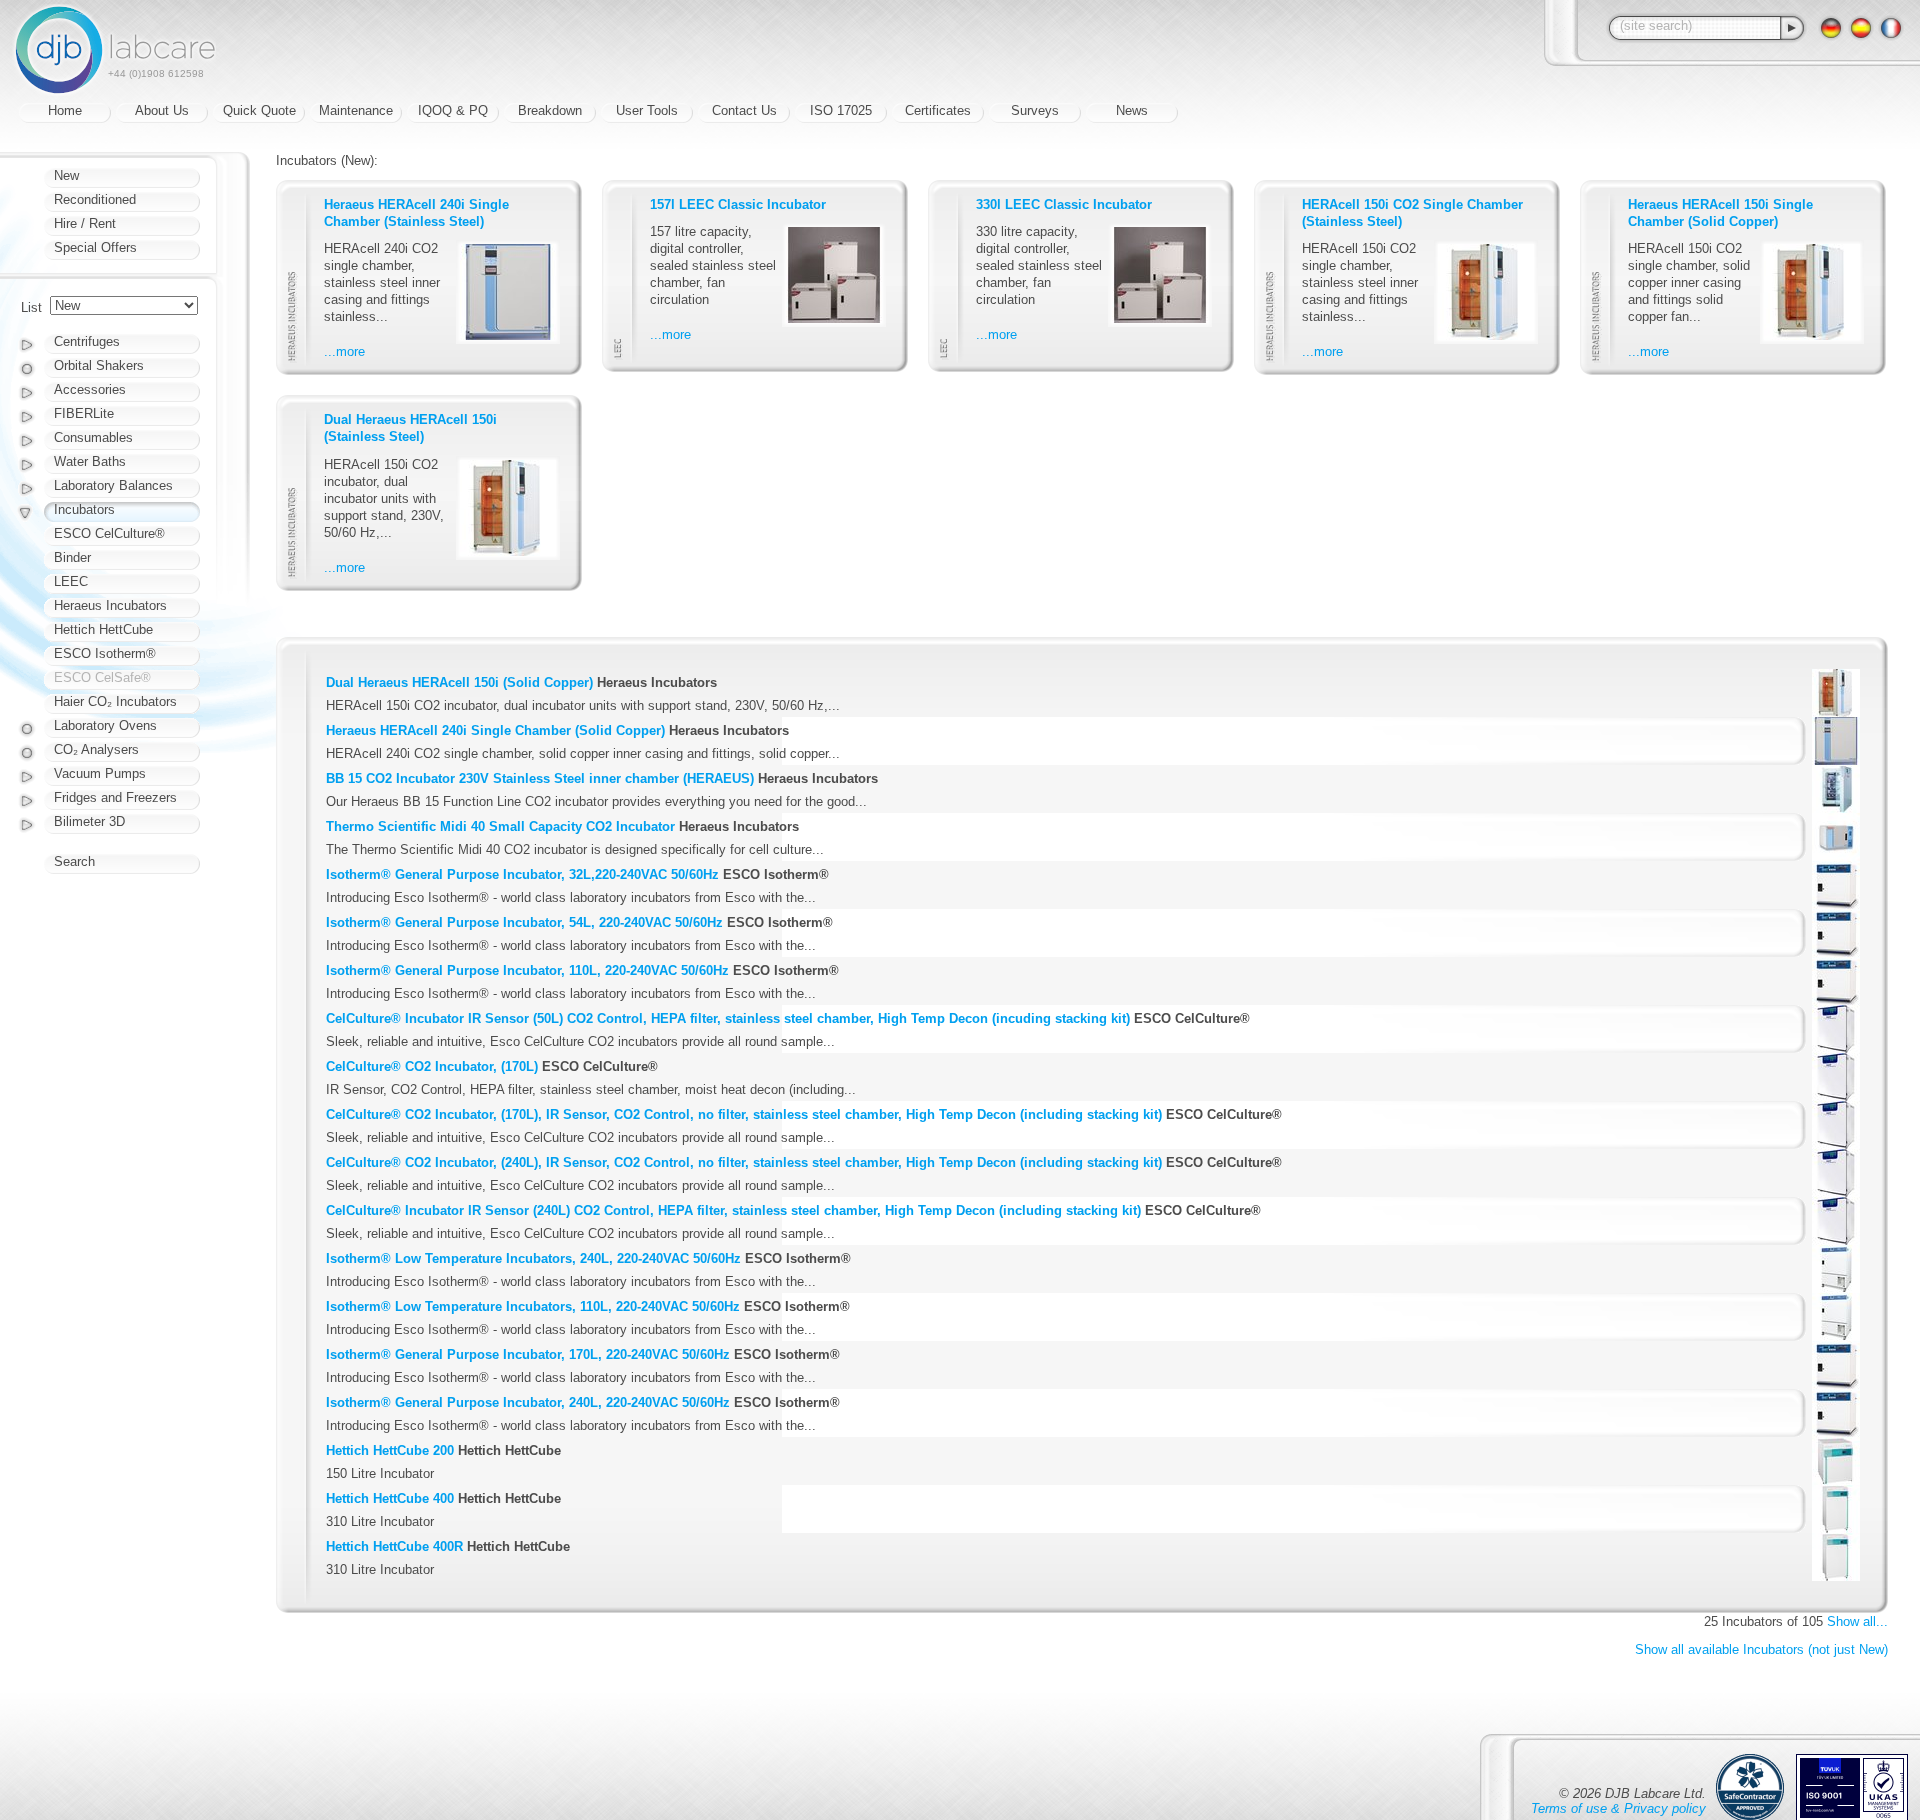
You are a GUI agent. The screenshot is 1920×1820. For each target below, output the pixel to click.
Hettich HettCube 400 (390, 1498)
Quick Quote (259, 110)
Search (74, 861)
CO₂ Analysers (96, 749)
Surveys (1035, 110)
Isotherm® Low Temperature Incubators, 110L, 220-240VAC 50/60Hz (533, 1306)
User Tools (647, 110)
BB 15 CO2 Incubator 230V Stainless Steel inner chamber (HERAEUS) (540, 778)
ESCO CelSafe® (102, 677)
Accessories (90, 389)
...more (344, 351)
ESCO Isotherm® (105, 653)
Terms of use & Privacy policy (1618, 1808)
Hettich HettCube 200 (390, 1450)
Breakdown (550, 110)
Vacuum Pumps (100, 773)
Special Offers (95, 247)
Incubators (84, 509)
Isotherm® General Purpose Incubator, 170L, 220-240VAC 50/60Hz (528, 1354)
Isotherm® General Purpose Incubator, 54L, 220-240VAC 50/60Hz (524, 922)
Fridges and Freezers (115, 797)
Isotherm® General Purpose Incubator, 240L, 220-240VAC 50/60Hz (528, 1402)
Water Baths (90, 461)
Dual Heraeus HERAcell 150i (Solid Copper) (459, 682)
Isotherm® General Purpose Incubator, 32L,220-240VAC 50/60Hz (522, 874)
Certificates (938, 110)
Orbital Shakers (99, 365)
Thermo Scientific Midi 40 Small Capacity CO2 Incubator (500, 826)
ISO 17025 (841, 110)
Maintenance (356, 110)
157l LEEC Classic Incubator (738, 204)
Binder (72, 557)
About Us (162, 110)
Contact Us (744, 110)
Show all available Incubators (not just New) (1761, 1649)
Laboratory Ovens (105, 725)
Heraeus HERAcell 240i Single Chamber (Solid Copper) (495, 730)
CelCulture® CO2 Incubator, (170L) (432, 1066)
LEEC (71, 581)
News (1132, 110)
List (31, 307)
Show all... (1857, 1621)
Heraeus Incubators (110, 605)
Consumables (93, 437)
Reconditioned (95, 199)
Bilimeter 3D (89, 821)
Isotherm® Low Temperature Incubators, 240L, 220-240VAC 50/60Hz (533, 1258)
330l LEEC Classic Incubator (1064, 204)
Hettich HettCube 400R (394, 1546)
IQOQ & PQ (453, 110)
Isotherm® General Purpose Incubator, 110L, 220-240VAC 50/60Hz (527, 970)
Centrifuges (87, 341)
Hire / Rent (85, 223)
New (66, 175)
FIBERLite (84, 413)
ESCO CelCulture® (109, 533)
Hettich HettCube (103, 629)
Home (65, 110)
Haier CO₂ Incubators (115, 701)
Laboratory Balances (113, 485)
